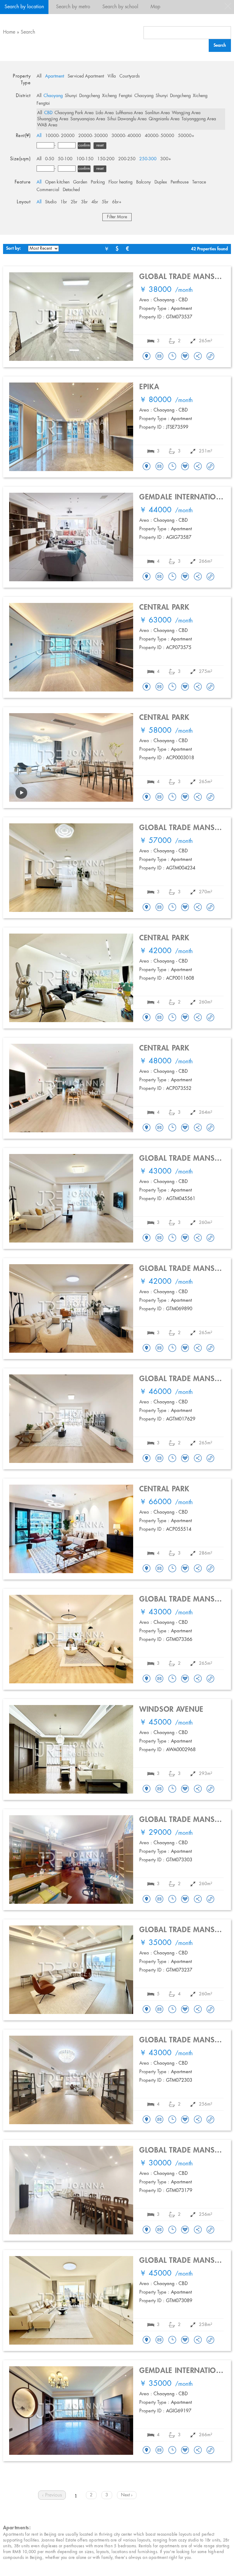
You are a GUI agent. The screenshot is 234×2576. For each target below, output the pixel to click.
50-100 (65, 159)
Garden (80, 182)
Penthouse (180, 182)
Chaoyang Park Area (74, 113)
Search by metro (73, 7)
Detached (71, 190)
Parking (98, 182)
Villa (112, 76)
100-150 (85, 159)
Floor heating (121, 182)
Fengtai (126, 96)
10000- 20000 (60, 136)
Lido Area (105, 113)
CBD (48, 113)
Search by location (24, 7)
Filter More (117, 217)
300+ (166, 159)
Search (28, 32)
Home (9, 32)
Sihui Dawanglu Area (127, 119)
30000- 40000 (126, 136)
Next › (127, 2495)
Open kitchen (57, 182)
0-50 (50, 159)
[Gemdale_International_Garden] (147, 577)
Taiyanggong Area (199, 119)
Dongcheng (90, 96)
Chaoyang (53, 96)
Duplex (161, 182)
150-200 (106, 159)
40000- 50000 (160, 136)
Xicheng (109, 96)
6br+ (117, 202)
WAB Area (47, 125)
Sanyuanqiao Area (88, 119)
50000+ (186, 136)
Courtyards (130, 76)
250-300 (148, 159)
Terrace (199, 182)
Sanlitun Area (157, 113)
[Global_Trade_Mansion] (147, 357)
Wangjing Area (186, 113)
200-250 (127, 159)
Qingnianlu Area (164, 119)
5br (105, 202)
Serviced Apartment (86, 76)
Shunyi (71, 96)
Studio (51, 202)
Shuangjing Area (53, 119)
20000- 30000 (93, 136)
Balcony (144, 182)
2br (74, 202)
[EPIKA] (147, 467)
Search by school (120, 7)
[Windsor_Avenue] (147, 1789)
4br (95, 202)
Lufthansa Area (129, 113)
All (39, 76)
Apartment (55, 76)
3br (84, 202)
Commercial (48, 190)
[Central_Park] (147, 687)
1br (64, 202)
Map (155, 7)
